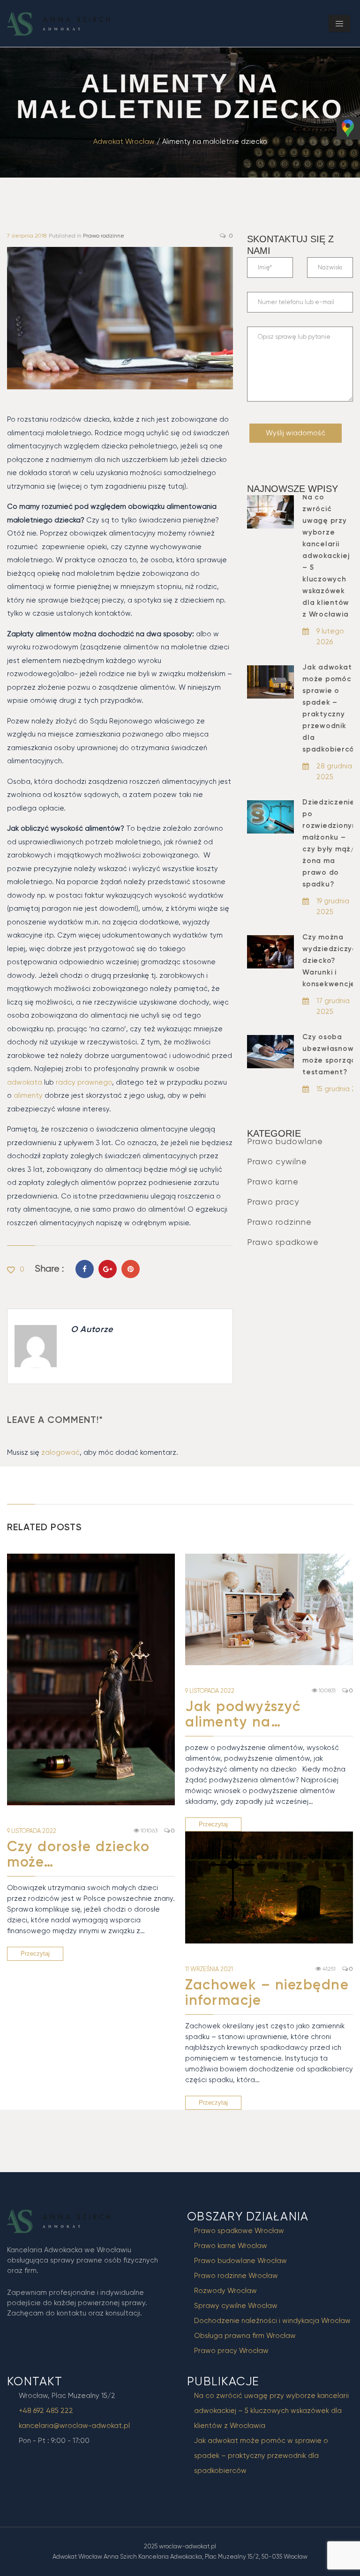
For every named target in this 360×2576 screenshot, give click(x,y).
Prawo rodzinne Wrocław (236, 2276)
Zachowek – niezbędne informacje (267, 1992)
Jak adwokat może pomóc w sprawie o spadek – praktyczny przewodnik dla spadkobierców (261, 2456)
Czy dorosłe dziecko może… (79, 1854)
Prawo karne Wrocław (231, 2246)
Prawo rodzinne (104, 236)
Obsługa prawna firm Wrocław (245, 2336)
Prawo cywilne (277, 1161)
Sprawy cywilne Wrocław (236, 2306)
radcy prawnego (83, 1082)
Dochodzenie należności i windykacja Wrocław (272, 2321)
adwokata (25, 1082)
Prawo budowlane (285, 1141)
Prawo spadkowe (283, 1242)
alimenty (28, 1095)
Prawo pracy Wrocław (231, 2351)
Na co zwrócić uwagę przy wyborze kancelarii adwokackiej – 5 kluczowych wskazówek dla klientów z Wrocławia (326, 556)
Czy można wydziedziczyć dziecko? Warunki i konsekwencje (330, 960)
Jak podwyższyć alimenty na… (243, 1714)
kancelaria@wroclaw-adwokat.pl (74, 2426)
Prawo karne (273, 1181)
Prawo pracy (273, 1202)
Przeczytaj (35, 1954)
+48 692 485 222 (46, 2411)
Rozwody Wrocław (225, 2291)
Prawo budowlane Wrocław (240, 2261)
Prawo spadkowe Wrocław (239, 2231)
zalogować (60, 1452)
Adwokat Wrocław (124, 141)
